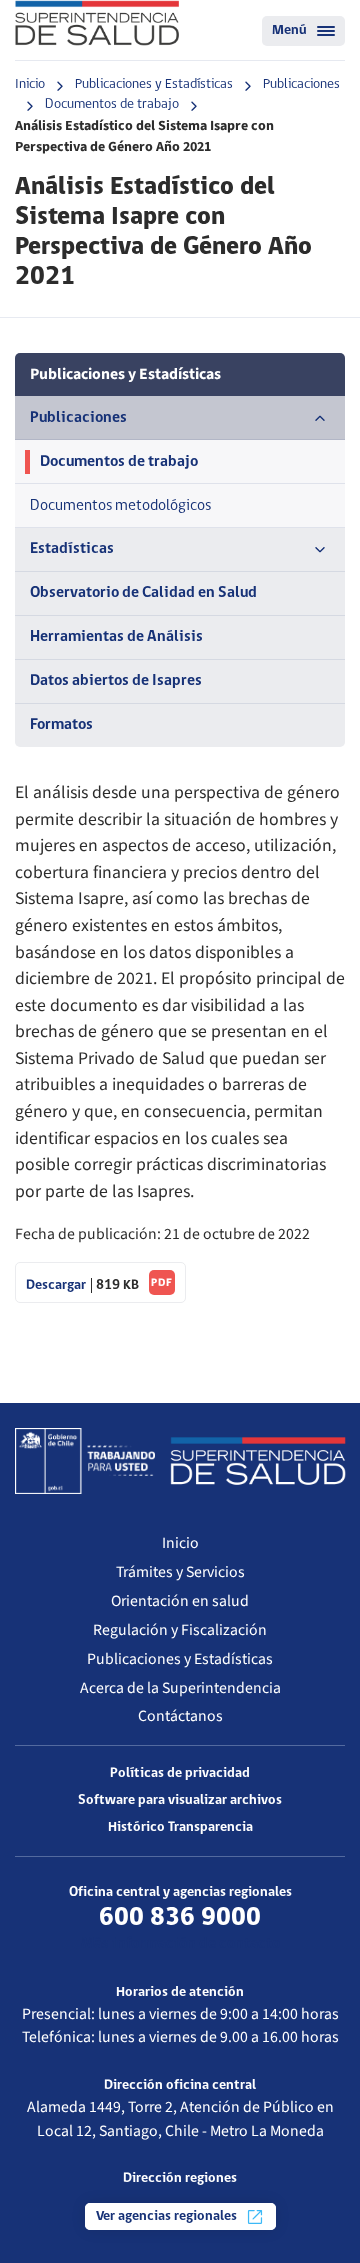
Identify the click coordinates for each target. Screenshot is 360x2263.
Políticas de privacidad (180, 1773)
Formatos (61, 725)
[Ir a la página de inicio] (97, 23)
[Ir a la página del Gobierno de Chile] (85, 1461)
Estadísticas (72, 549)
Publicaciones (301, 84)
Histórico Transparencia (180, 1827)
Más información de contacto (180, 1944)
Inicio (30, 84)
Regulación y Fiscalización (180, 1630)
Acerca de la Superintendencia (180, 1688)
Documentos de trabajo (112, 104)
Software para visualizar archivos (180, 1800)
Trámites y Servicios (180, 1572)
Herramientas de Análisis (116, 637)
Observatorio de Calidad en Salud (143, 593)
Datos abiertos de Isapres (116, 681)
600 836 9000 (180, 1918)
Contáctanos (180, 1716)
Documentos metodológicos (120, 506)
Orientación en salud (180, 1601)
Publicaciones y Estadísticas (154, 84)
